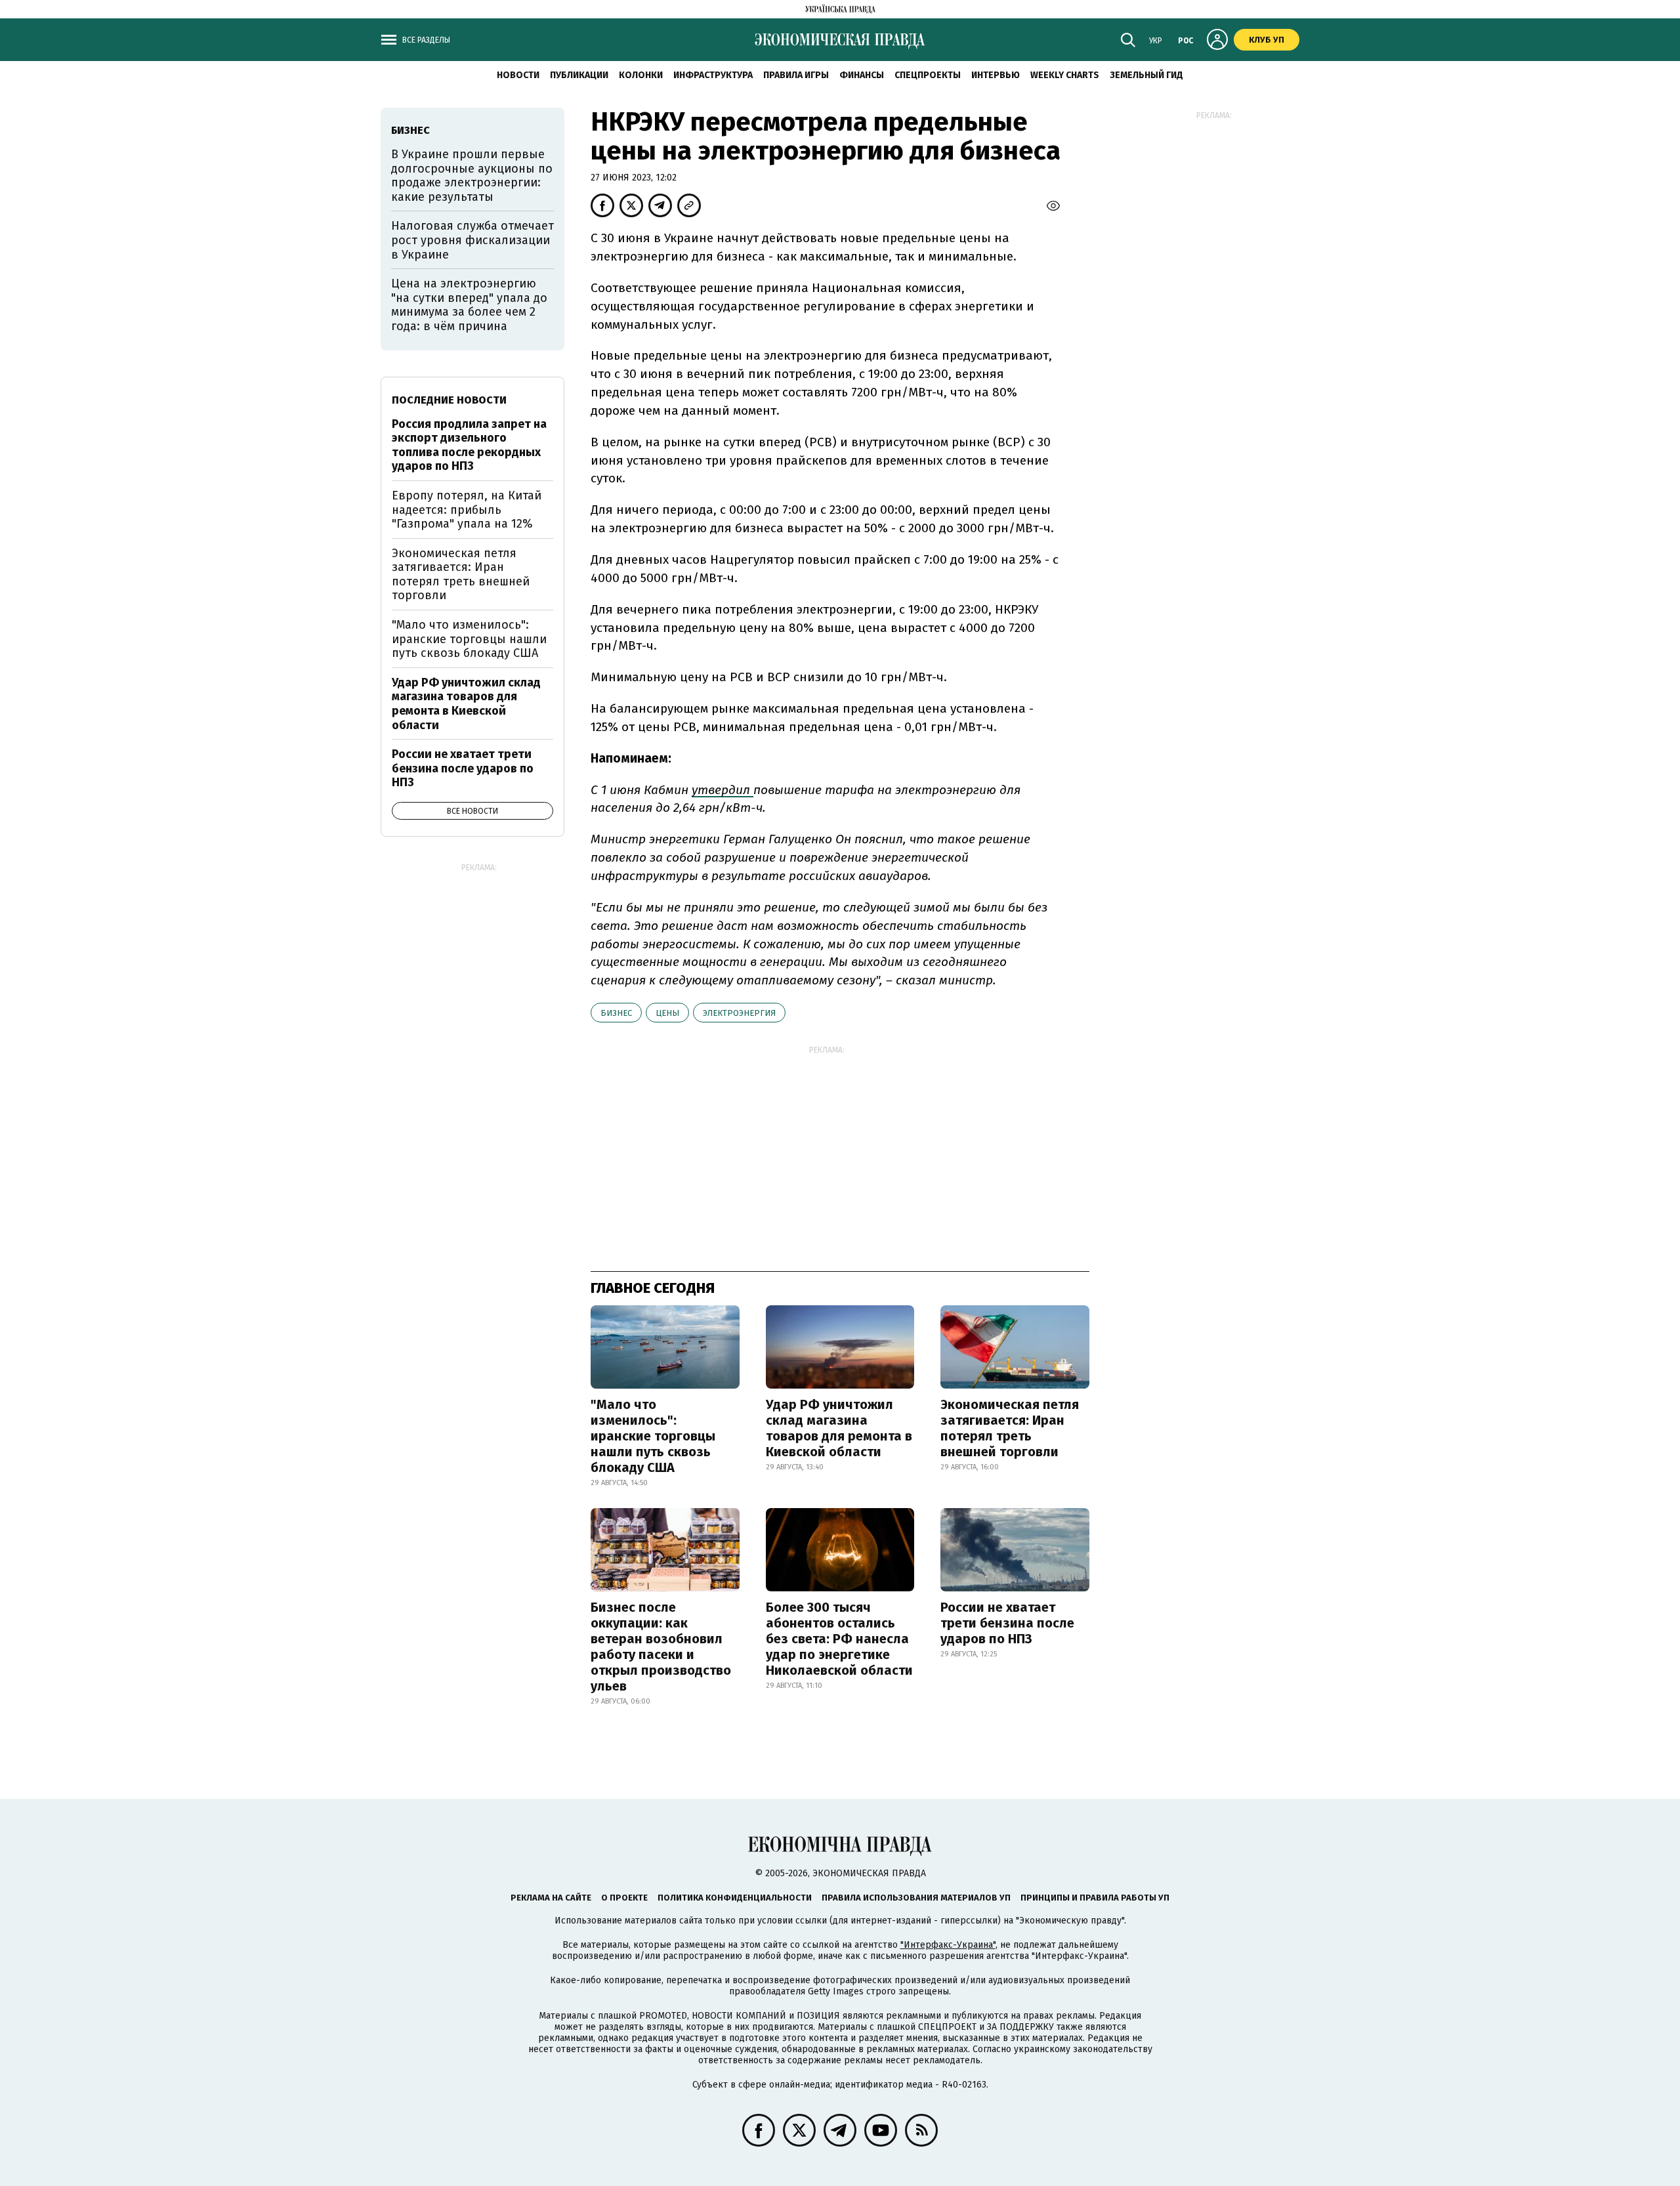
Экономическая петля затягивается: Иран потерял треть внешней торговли (1010, 1428)
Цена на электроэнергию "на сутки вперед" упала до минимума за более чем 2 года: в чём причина (469, 305)
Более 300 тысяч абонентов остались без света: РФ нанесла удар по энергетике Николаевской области (839, 1639)
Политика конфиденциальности (735, 1898)
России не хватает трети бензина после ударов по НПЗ (1007, 1623)
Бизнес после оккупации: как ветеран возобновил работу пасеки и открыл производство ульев (661, 1647)
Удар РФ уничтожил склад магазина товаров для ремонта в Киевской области (839, 1428)
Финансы (862, 75)
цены (667, 1013)
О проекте (624, 1898)
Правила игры (796, 75)
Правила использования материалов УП (916, 1898)
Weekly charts (1065, 75)
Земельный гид (1146, 75)
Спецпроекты (928, 75)
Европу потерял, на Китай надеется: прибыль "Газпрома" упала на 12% (467, 510)
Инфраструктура (713, 75)
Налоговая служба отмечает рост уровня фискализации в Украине (472, 240)
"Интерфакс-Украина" (948, 1945)
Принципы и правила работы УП (1095, 1898)
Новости (518, 75)
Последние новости (449, 400)
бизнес (616, 1013)
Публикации (579, 75)
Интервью (996, 75)
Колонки (641, 75)
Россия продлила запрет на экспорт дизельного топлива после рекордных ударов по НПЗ (469, 445)
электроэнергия (739, 1013)
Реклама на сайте (551, 1898)
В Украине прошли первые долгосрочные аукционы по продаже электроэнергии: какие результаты (472, 176)
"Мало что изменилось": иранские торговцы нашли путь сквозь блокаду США (653, 1436)
